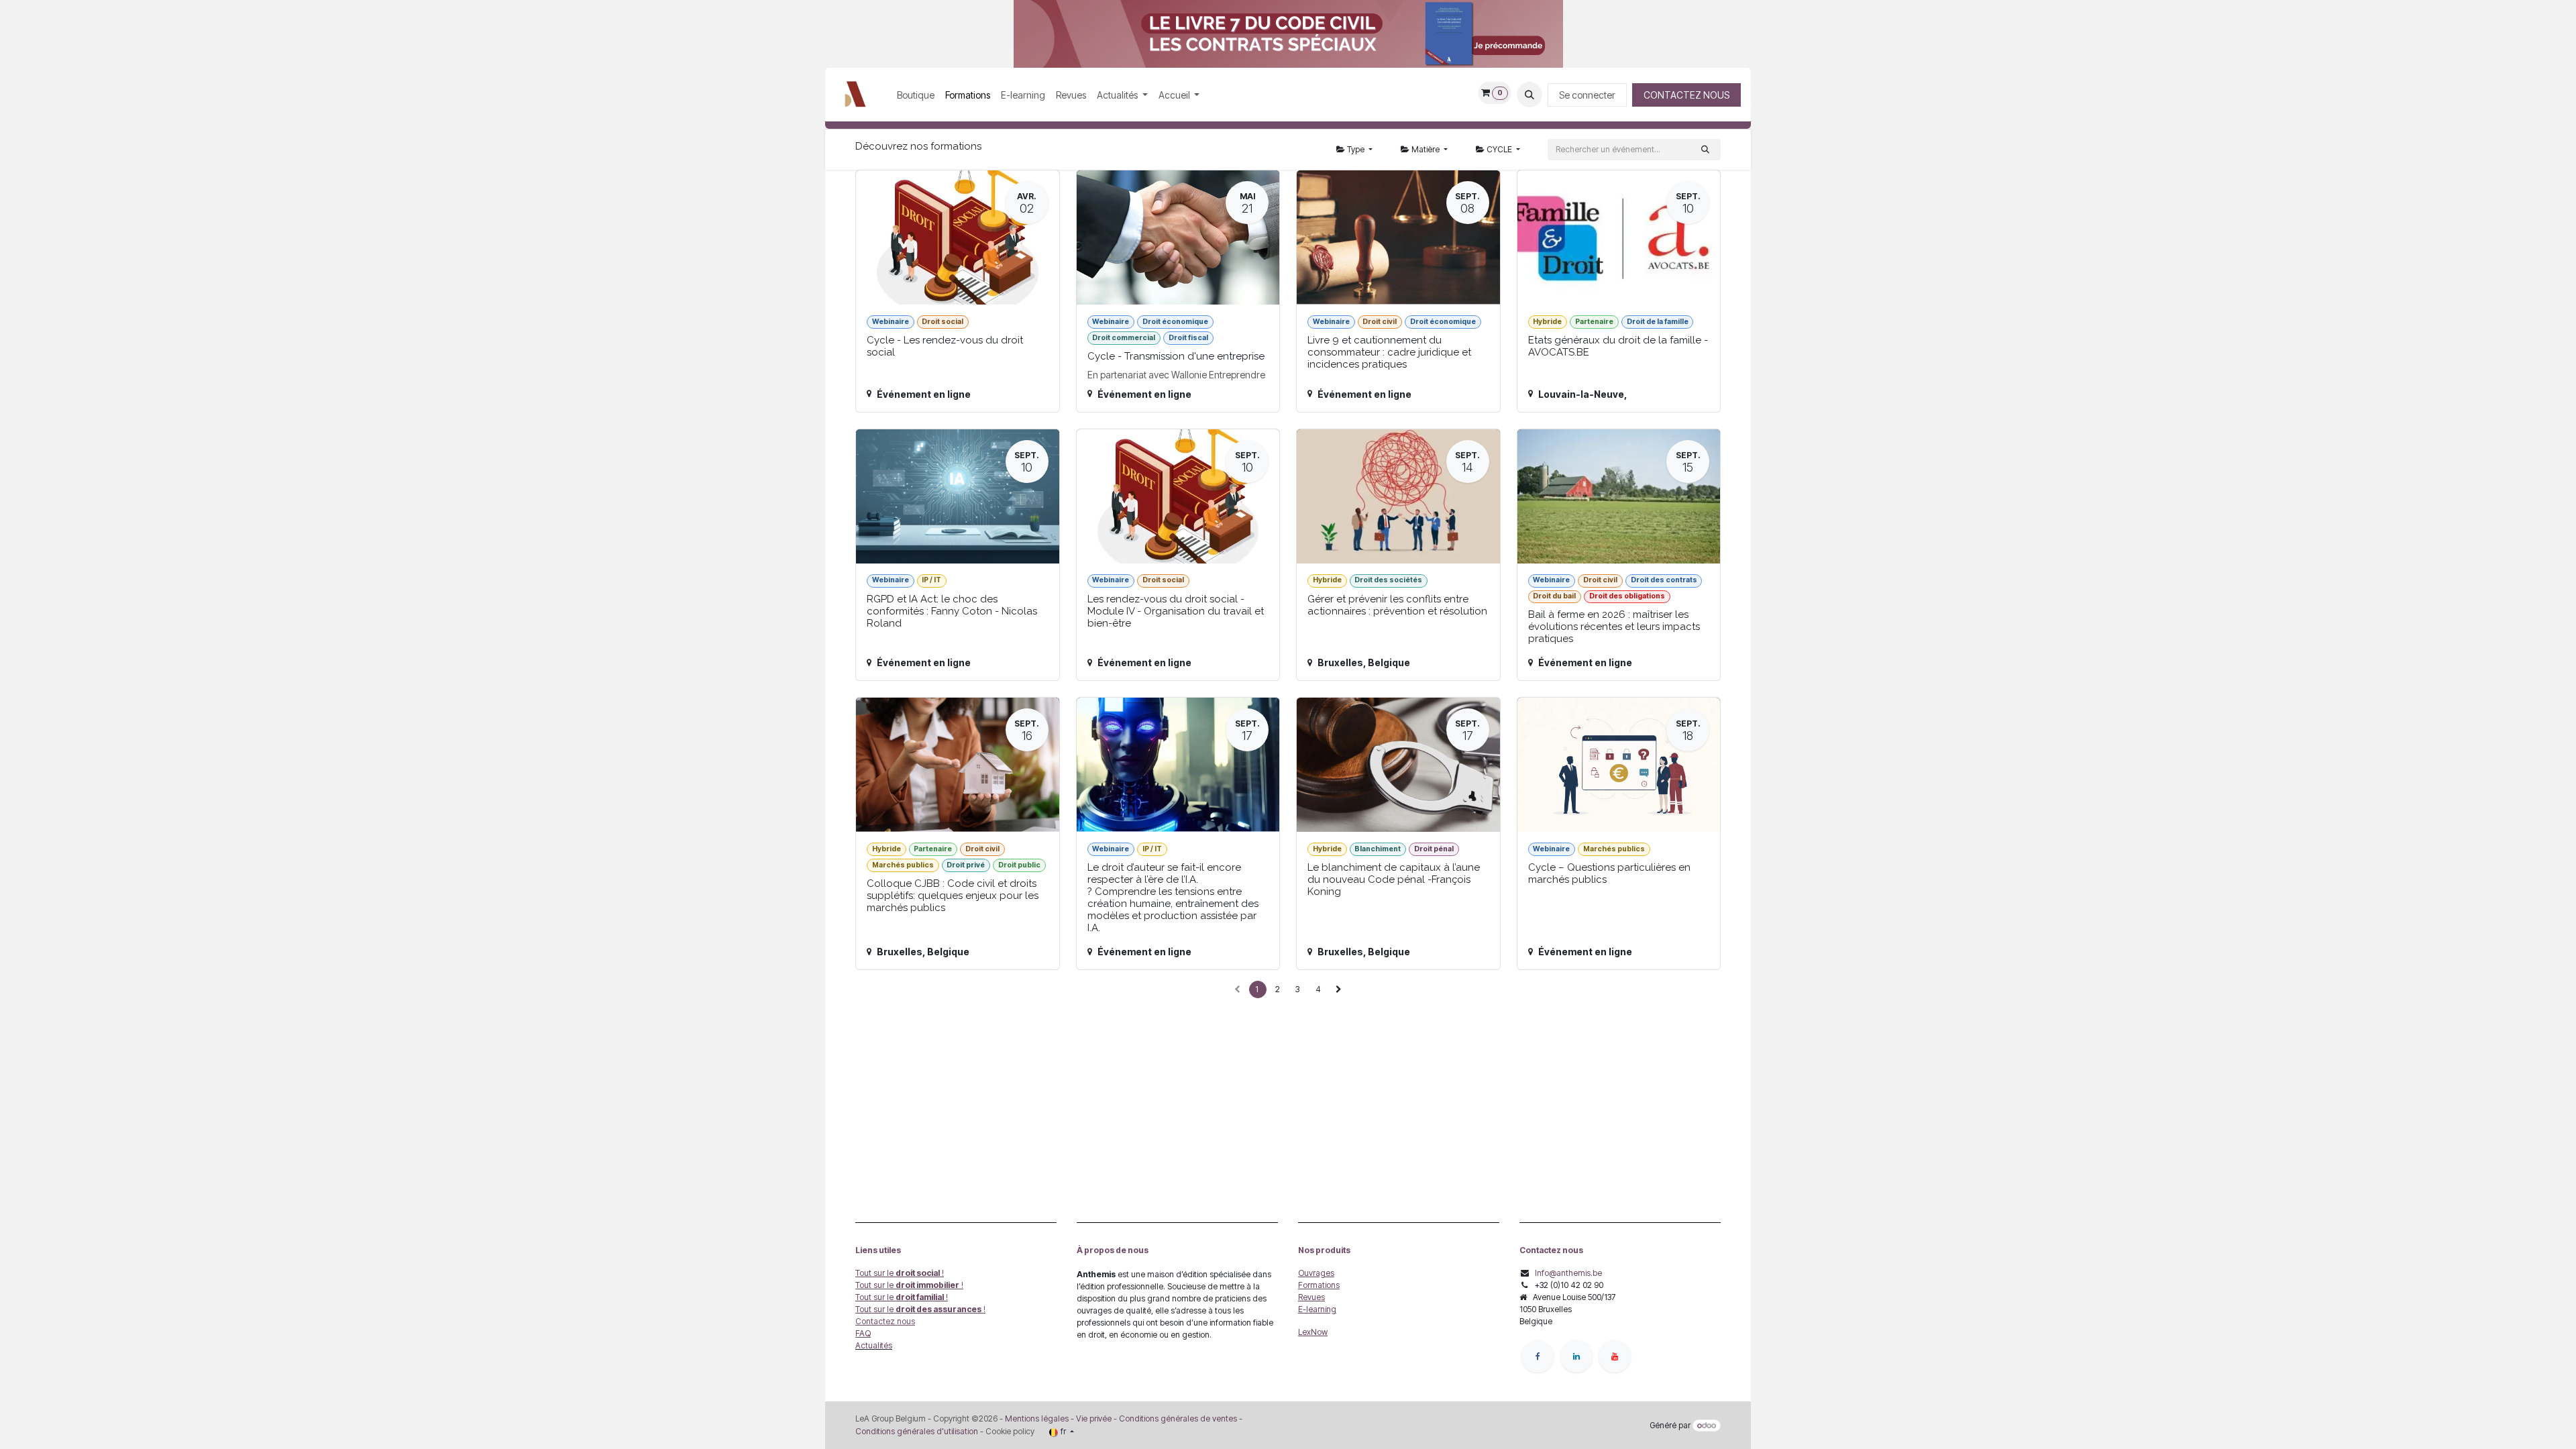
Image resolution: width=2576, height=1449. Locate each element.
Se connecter (1587, 95)
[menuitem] (916, 95)
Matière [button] (1426, 149)
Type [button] (1356, 149)
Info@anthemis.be (1568, 1273)
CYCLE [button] (1499, 149)
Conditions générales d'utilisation (917, 1431)
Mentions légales (1037, 1418)
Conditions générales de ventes (1177, 1418)
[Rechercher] (1705, 150)
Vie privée (1094, 1418)
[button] (1529, 95)
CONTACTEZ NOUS (1686, 95)
